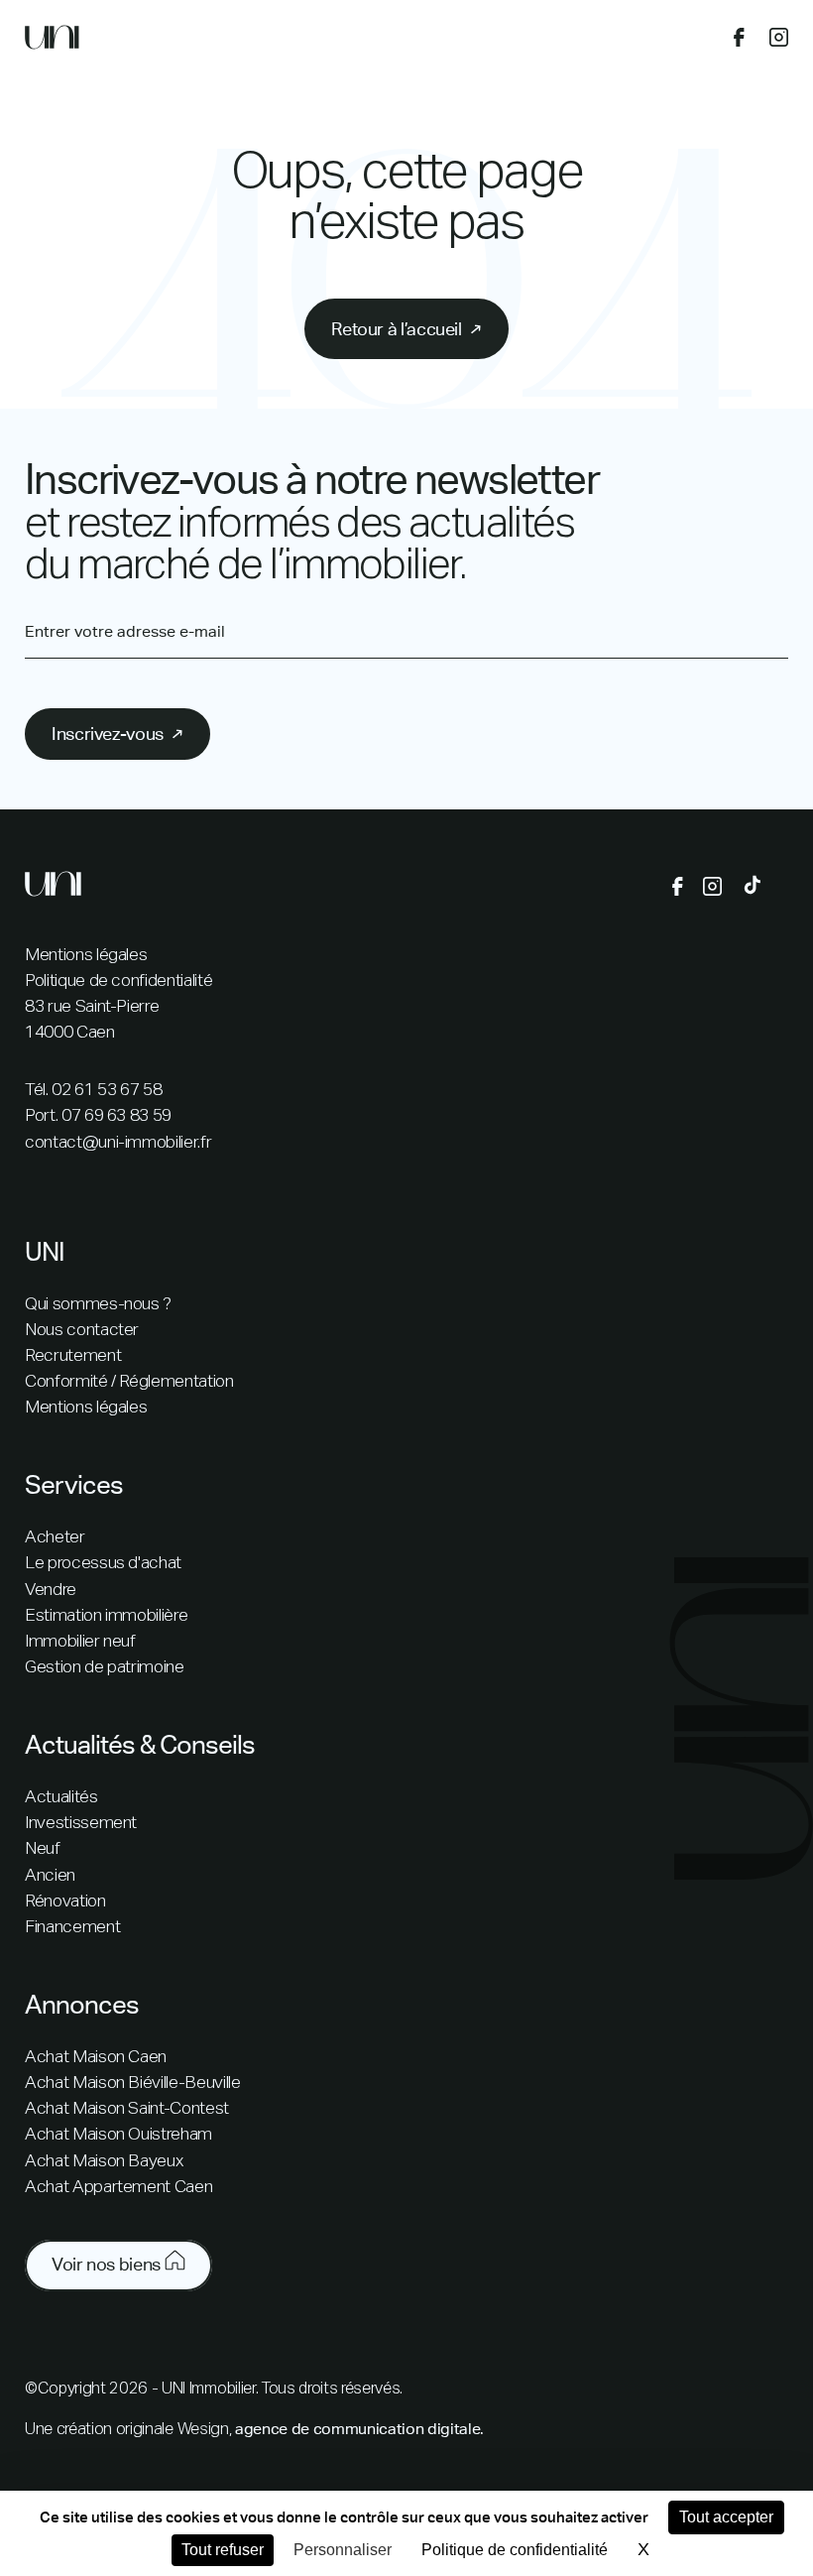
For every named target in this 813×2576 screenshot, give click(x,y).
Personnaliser (343, 2550)
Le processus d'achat (103, 1563)
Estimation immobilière (106, 1616)
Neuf (43, 1849)
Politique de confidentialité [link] (515, 2550)
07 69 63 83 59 (116, 1116)
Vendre (51, 1590)
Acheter (55, 1537)
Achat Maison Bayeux (104, 2161)
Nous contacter (82, 1330)
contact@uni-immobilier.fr (118, 1143)
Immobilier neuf (80, 1642)
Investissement (81, 1823)
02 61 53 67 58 (107, 1090)
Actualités (61, 1797)
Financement (72, 1927)
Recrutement (73, 1356)
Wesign (203, 2430)
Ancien (50, 1876)
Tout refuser (223, 2550)
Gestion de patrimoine (105, 1667)
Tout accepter (726, 2517)
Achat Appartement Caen (118, 2187)
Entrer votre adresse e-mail (125, 632)
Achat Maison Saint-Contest (127, 2109)
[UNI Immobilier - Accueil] (52, 41)
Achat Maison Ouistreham (118, 2135)
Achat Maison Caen (96, 2057)
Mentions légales (86, 955)
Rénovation (65, 1901)
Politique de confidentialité (118, 981)
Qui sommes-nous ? (98, 1304)
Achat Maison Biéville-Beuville (133, 2083)
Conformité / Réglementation (129, 1382)
